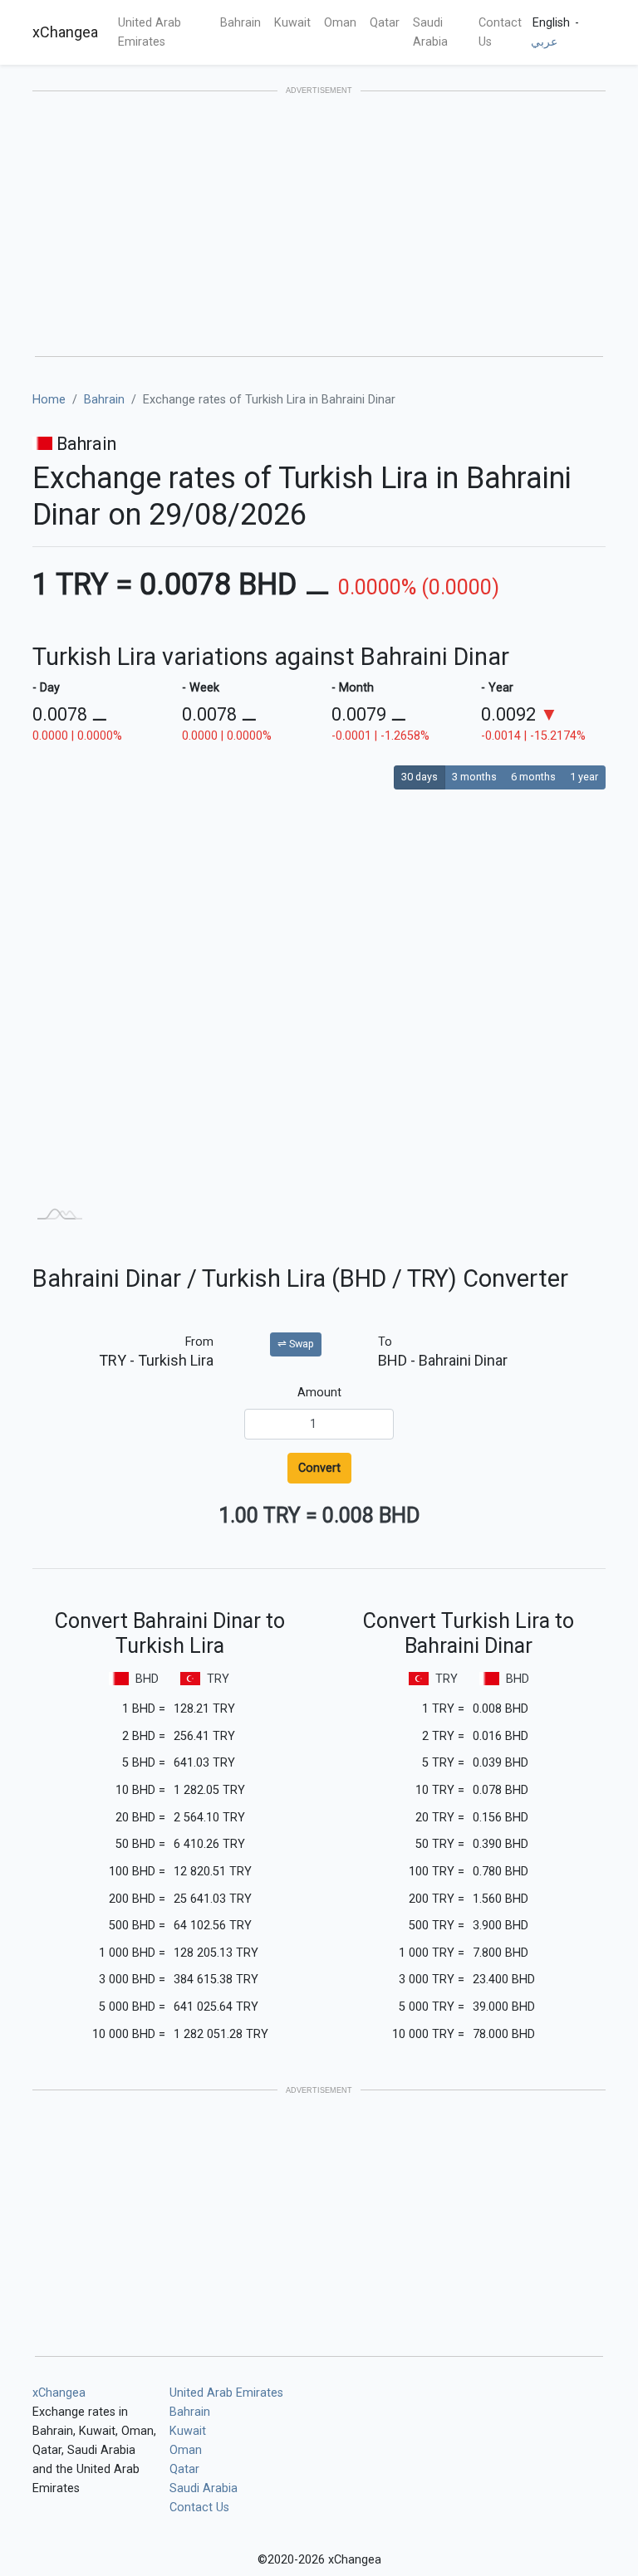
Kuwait (292, 23)
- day (46, 688)
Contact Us (500, 32)
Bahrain (240, 23)
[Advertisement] (319, 225)
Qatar (385, 23)
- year (497, 688)
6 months (533, 777)
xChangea (65, 32)
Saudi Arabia (430, 32)
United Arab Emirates (150, 32)
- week (201, 688)
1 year (584, 777)
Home (49, 400)
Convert (319, 1468)
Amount (319, 1393)
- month (353, 688)
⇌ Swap (296, 1344)
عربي (544, 42)
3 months (474, 777)
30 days (420, 777)
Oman (340, 23)
